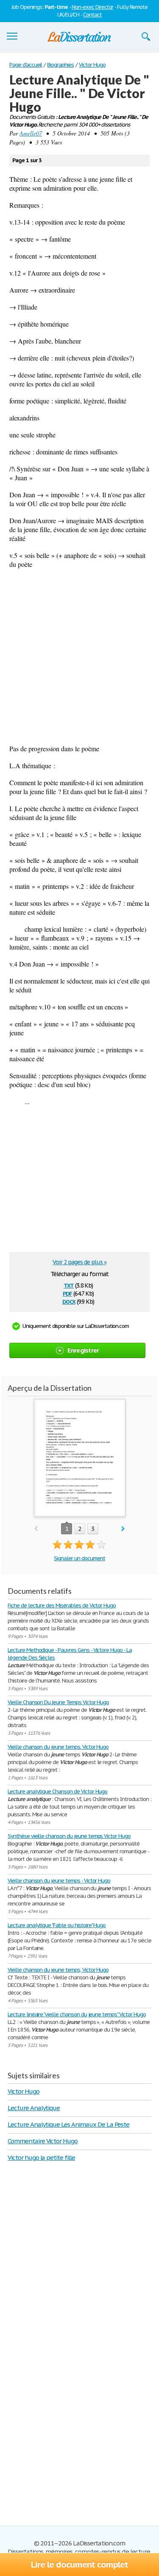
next (123, 1529)
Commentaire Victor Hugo (43, 2141)
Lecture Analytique (34, 2108)
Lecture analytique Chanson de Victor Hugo (57, 1791)
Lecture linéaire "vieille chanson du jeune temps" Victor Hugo (77, 2014)
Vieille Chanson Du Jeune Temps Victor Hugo (58, 1702)
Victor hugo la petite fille (41, 2157)
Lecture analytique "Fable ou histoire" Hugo (57, 1925)
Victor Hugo (24, 2091)
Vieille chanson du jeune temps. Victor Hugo (58, 1747)
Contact (92, 15)
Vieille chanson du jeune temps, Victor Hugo (58, 1970)
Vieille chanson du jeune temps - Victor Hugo (59, 1881)
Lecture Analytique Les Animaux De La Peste (68, 2124)
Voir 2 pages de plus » (79, 1262)
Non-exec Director (92, 7)
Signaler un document (79, 1558)
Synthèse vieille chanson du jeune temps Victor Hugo (69, 1836)
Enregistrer (83, 1350)
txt (69, 1285)
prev (36, 1529)
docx (69, 1301)
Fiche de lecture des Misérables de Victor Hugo (62, 1605)
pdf (67, 1293)
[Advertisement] (79, 656)
